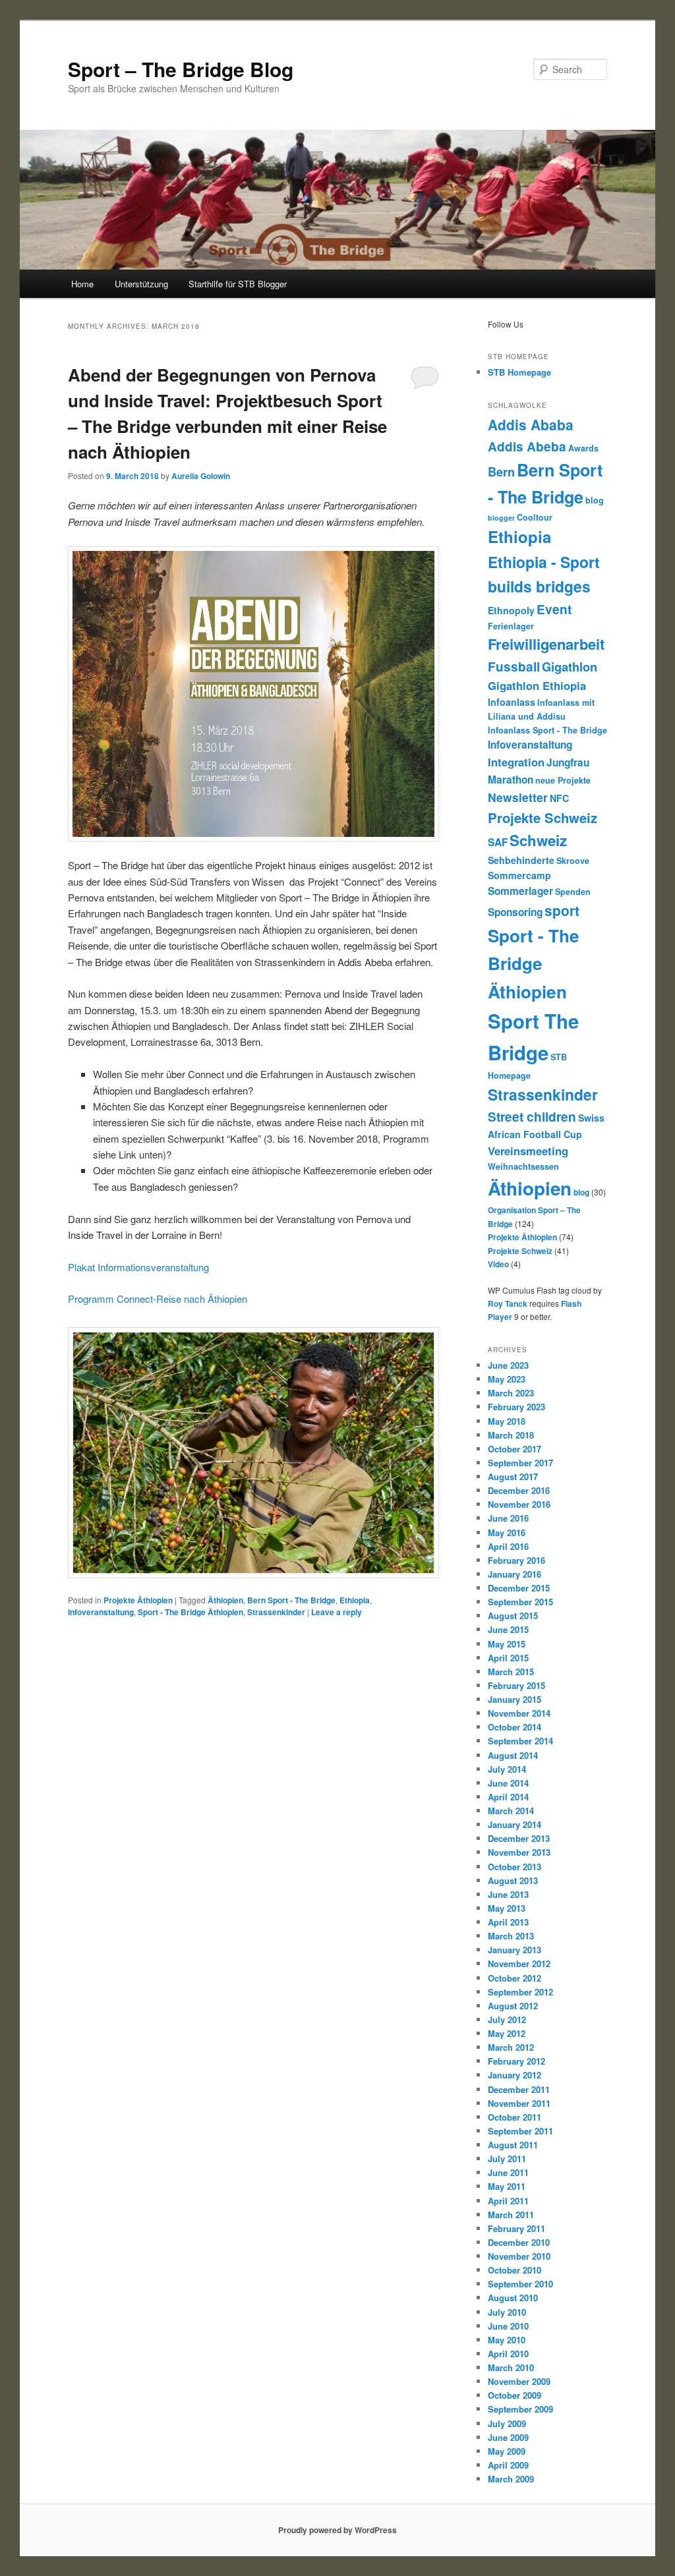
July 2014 (507, 1769)
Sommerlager (520, 891)
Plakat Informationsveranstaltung (138, 1267)
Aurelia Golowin (201, 476)
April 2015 (508, 1658)
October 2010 (514, 2270)
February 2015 (516, 1685)
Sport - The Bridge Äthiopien (191, 1612)
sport (562, 910)
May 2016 (507, 1532)
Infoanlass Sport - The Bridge (547, 730)
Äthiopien (225, 1600)
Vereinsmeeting (528, 1151)
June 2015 (508, 1629)
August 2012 (513, 2006)
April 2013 (508, 1922)
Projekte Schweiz (543, 817)
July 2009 (507, 2423)
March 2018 (511, 1435)
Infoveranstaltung (101, 1612)
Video (498, 1264)
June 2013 (508, 1894)
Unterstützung (141, 284)
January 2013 (514, 1950)
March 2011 (511, 2215)
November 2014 (519, 1713)
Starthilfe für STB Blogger (238, 284)
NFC (559, 798)
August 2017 (513, 1476)
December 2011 (519, 2089)
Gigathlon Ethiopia (537, 685)
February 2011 (516, 2228)
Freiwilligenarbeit (546, 644)
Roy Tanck (508, 1303)
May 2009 (507, 2451)
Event (554, 609)
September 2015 (520, 1602)
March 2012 (511, 2047)
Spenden (573, 892)
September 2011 (520, 2131)
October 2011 (514, 2117)
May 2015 (507, 1644)
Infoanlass (512, 702)
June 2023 (508, 1365)
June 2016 (508, 1518)
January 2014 (514, 1824)
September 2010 (520, 2284)
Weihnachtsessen (523, 1166)
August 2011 (513, 2145)
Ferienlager (511, 626)
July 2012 (507, 2019)
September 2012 (520, 1992)
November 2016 (519, 1504)
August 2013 (513, 1880)
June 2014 (508, 1783)
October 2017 (514, 1449)
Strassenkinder (276, 1612)
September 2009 (520, 2409)
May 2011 (507, 2186)
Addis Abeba (527, 446)
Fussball (514, 667)
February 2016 (516, 1560)
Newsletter (518, 797)
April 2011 (508, 2201)
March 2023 (511, 1393)
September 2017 (520, 1463)
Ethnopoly (511, 610)
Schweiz (538, 840)
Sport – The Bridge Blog (181, 69)
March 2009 (511, 2479)
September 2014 (520, 1741)
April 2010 (508, 2354)
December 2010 (519, 2242)
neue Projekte (563, 780)
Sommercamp (519, 875)
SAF (498, 842)
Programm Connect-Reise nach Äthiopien (158, 1299)
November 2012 (519, 1963)
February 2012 (516, 2061)
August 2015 (513, 1616)
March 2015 (511, 1672)
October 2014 (514, 1727)
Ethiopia (355, 1600)
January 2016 (514, 1574)
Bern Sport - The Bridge (291, 1600)
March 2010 (511, 2367)
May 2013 (507, 1908)
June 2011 (508, 2172)
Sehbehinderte (521, 860)
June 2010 (508, 2326)
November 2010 (519, 2256)
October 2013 (514, 1867)
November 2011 (519, 2103)
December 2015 (519, 1588)
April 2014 (508, 1797)
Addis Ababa (531, 424)
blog (595, 500)
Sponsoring (515, 912)
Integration (516, 762)
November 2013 (519, 1852)
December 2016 (519, 1490)
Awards (583, 448)
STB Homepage (519, 372)
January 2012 (514, 2075)
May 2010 (507, 2340)
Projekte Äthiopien (138, 1600)
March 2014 (511, 1811)
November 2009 (519, 2381)
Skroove (573, 861)
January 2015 (514, 1699)
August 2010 (513, 2298)
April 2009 (508, 2465)
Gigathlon (570, 667)
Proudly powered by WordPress (337, 2530)
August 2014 (513, 1755)
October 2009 (514, 2395)
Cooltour (535, 517)
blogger (501, 518)
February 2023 (516, 1407)
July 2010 (507, 2312)
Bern (501, 472)
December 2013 (519, 1838)
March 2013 (511, 1936)
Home (82, 284)
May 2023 (507, 1379)
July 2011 (507, 2159)
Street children (532, 1117)
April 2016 (508, 1546)
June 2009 (508, 2437)
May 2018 (507, 1421)
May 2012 (507, 2033)
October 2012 (514, 1978)
